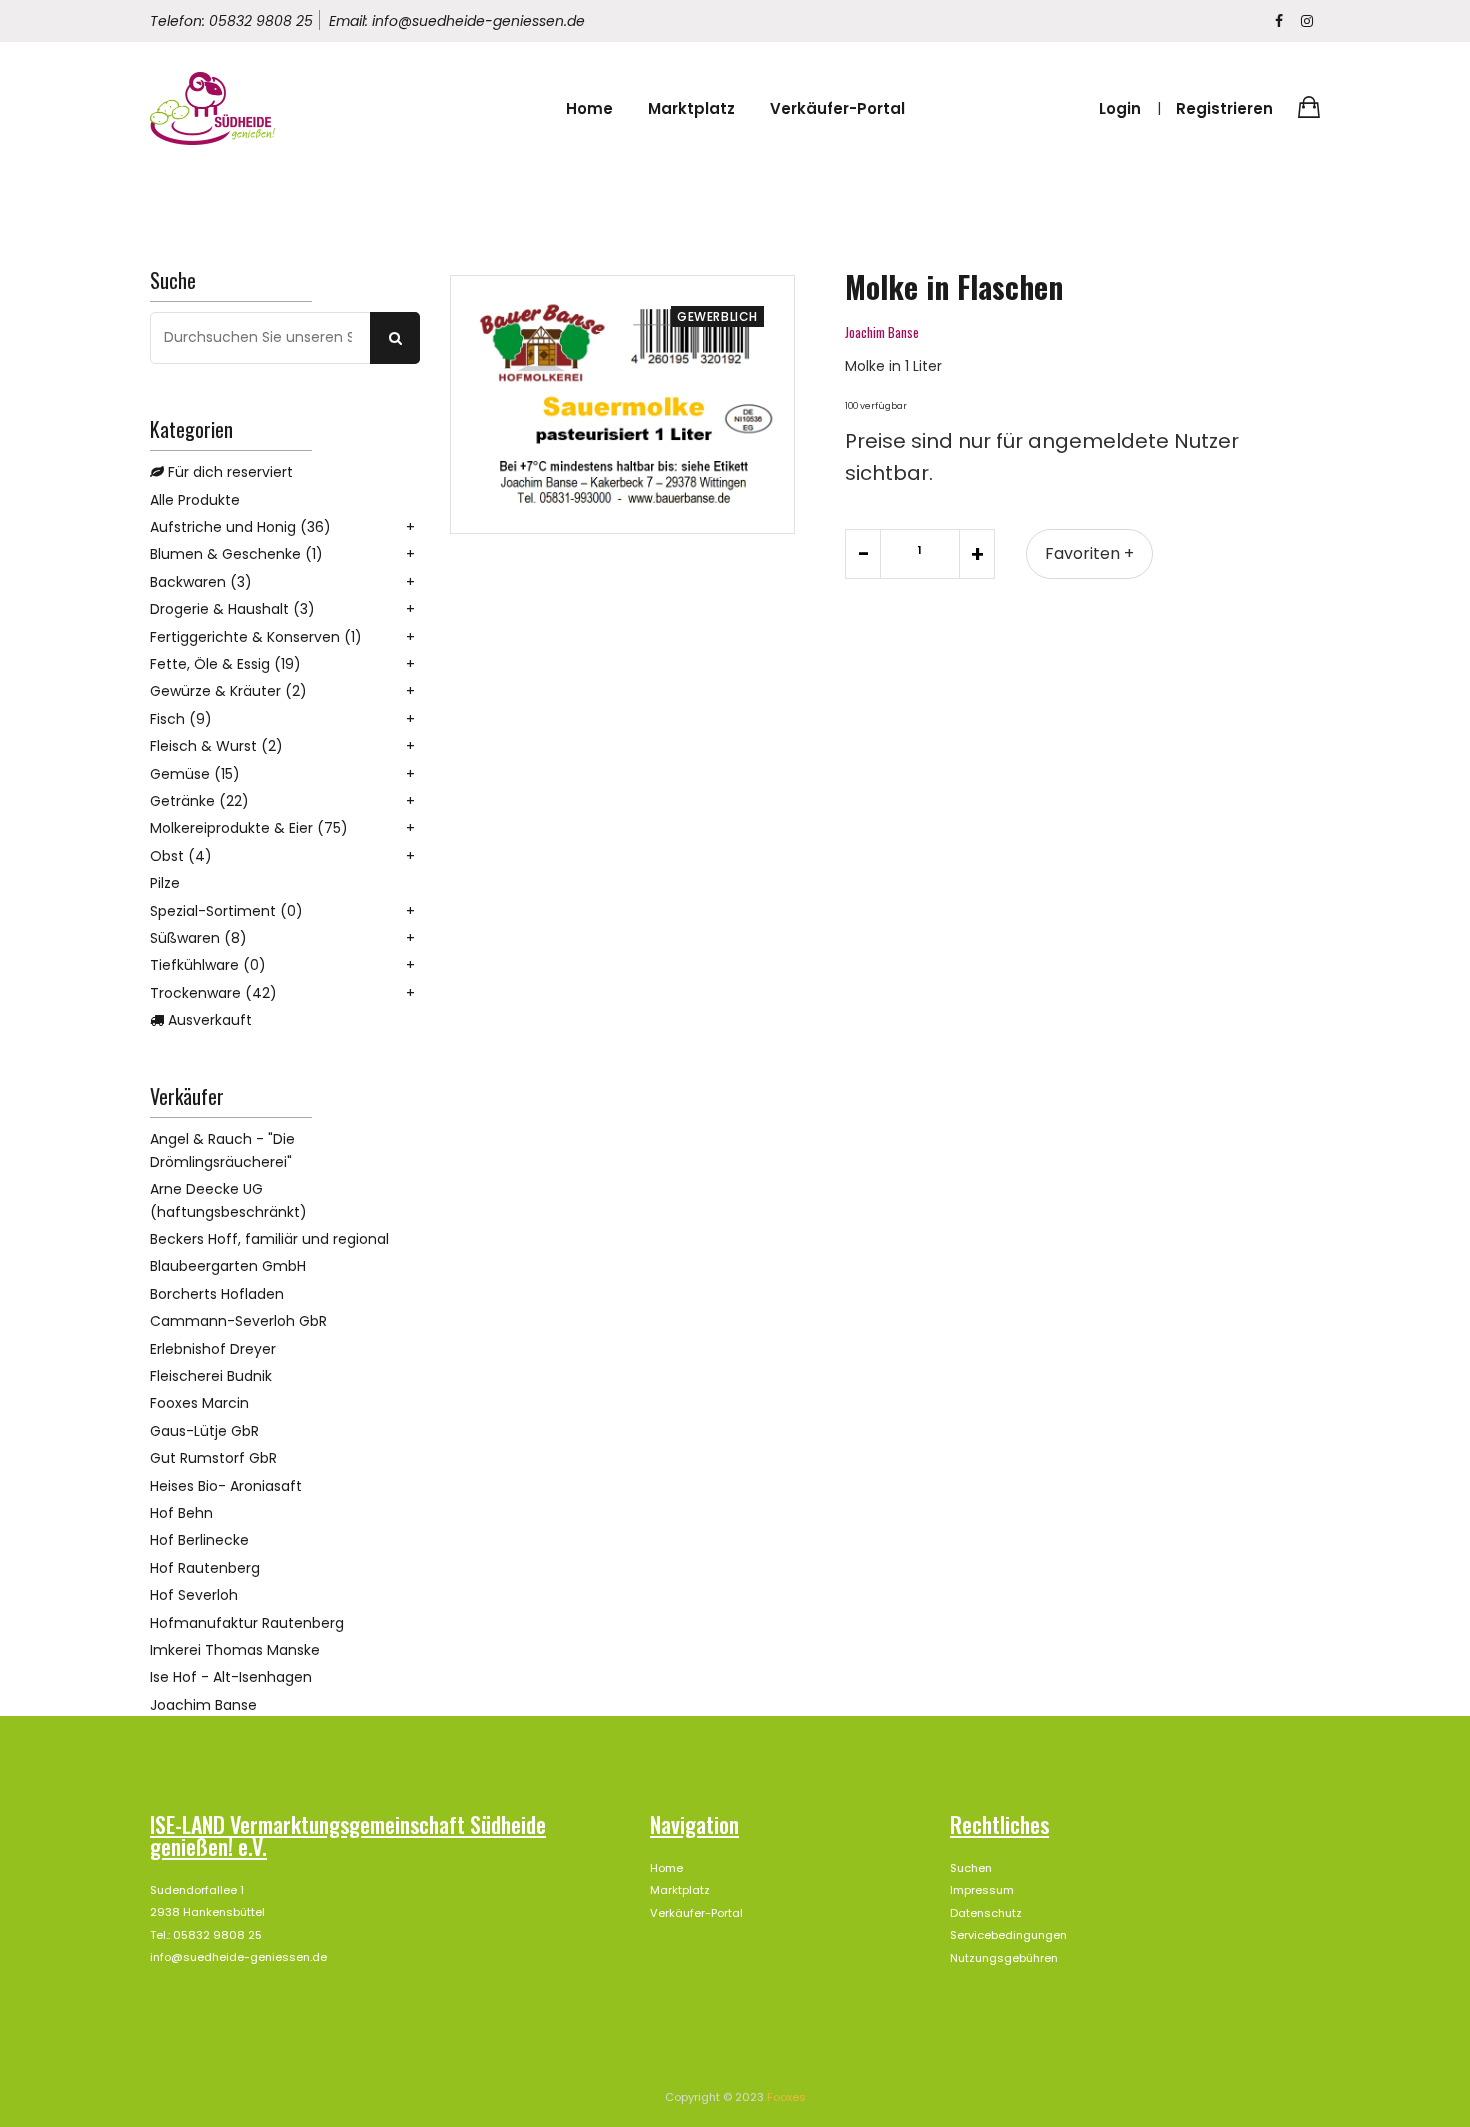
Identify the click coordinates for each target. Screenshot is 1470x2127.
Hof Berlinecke (199, 1540)
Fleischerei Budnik (211, 1376)
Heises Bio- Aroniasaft (226, 1486)
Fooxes (786, 2097)
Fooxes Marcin (199, 1403)
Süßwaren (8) (198, 938)
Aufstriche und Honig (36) (240, 527)
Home (589, 108)
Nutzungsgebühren (1004, 1958)
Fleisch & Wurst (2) (216, 746)
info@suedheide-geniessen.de (238, 1957)
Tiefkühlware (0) (208, 965)
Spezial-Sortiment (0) (226, 911)
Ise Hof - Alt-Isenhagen (231, 1677)
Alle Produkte (195, 500)
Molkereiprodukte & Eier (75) (249, 828)
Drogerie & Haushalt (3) (232, 609)
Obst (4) (181, 856)
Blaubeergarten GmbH (228, 1266)
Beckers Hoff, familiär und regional (269, 1239)
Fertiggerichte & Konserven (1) (256, 637)
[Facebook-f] (1279, 21)
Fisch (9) (181, 719)
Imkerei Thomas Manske (235, 1650)
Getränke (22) (199, 801)
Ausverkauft (208, 1020)
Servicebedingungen (1008, 1935)
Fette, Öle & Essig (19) (225, 664)
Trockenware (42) (213, 993)
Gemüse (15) (195, 774)
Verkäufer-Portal (837, 108)
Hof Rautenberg (205, 1568)
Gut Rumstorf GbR (213, 1458)
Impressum (982, 1890)
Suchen (971, 1868)
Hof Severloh (194, 1595)
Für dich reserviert (228, 472)
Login (1120, 108)
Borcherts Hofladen (217, 1294)
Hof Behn (181, 1513)
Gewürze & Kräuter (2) (228, 691)
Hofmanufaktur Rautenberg (247, 1623)
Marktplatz (691, 108)
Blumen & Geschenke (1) (236, 554)
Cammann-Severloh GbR (238, 1321)
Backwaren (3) (201, 582)
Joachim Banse (203, 1705)
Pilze (165, 883)
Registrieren (1224, 108)
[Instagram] (1307, 21)
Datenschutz (986, 1913)
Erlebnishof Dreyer (213, 1349)
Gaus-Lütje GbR (204, 1431)
